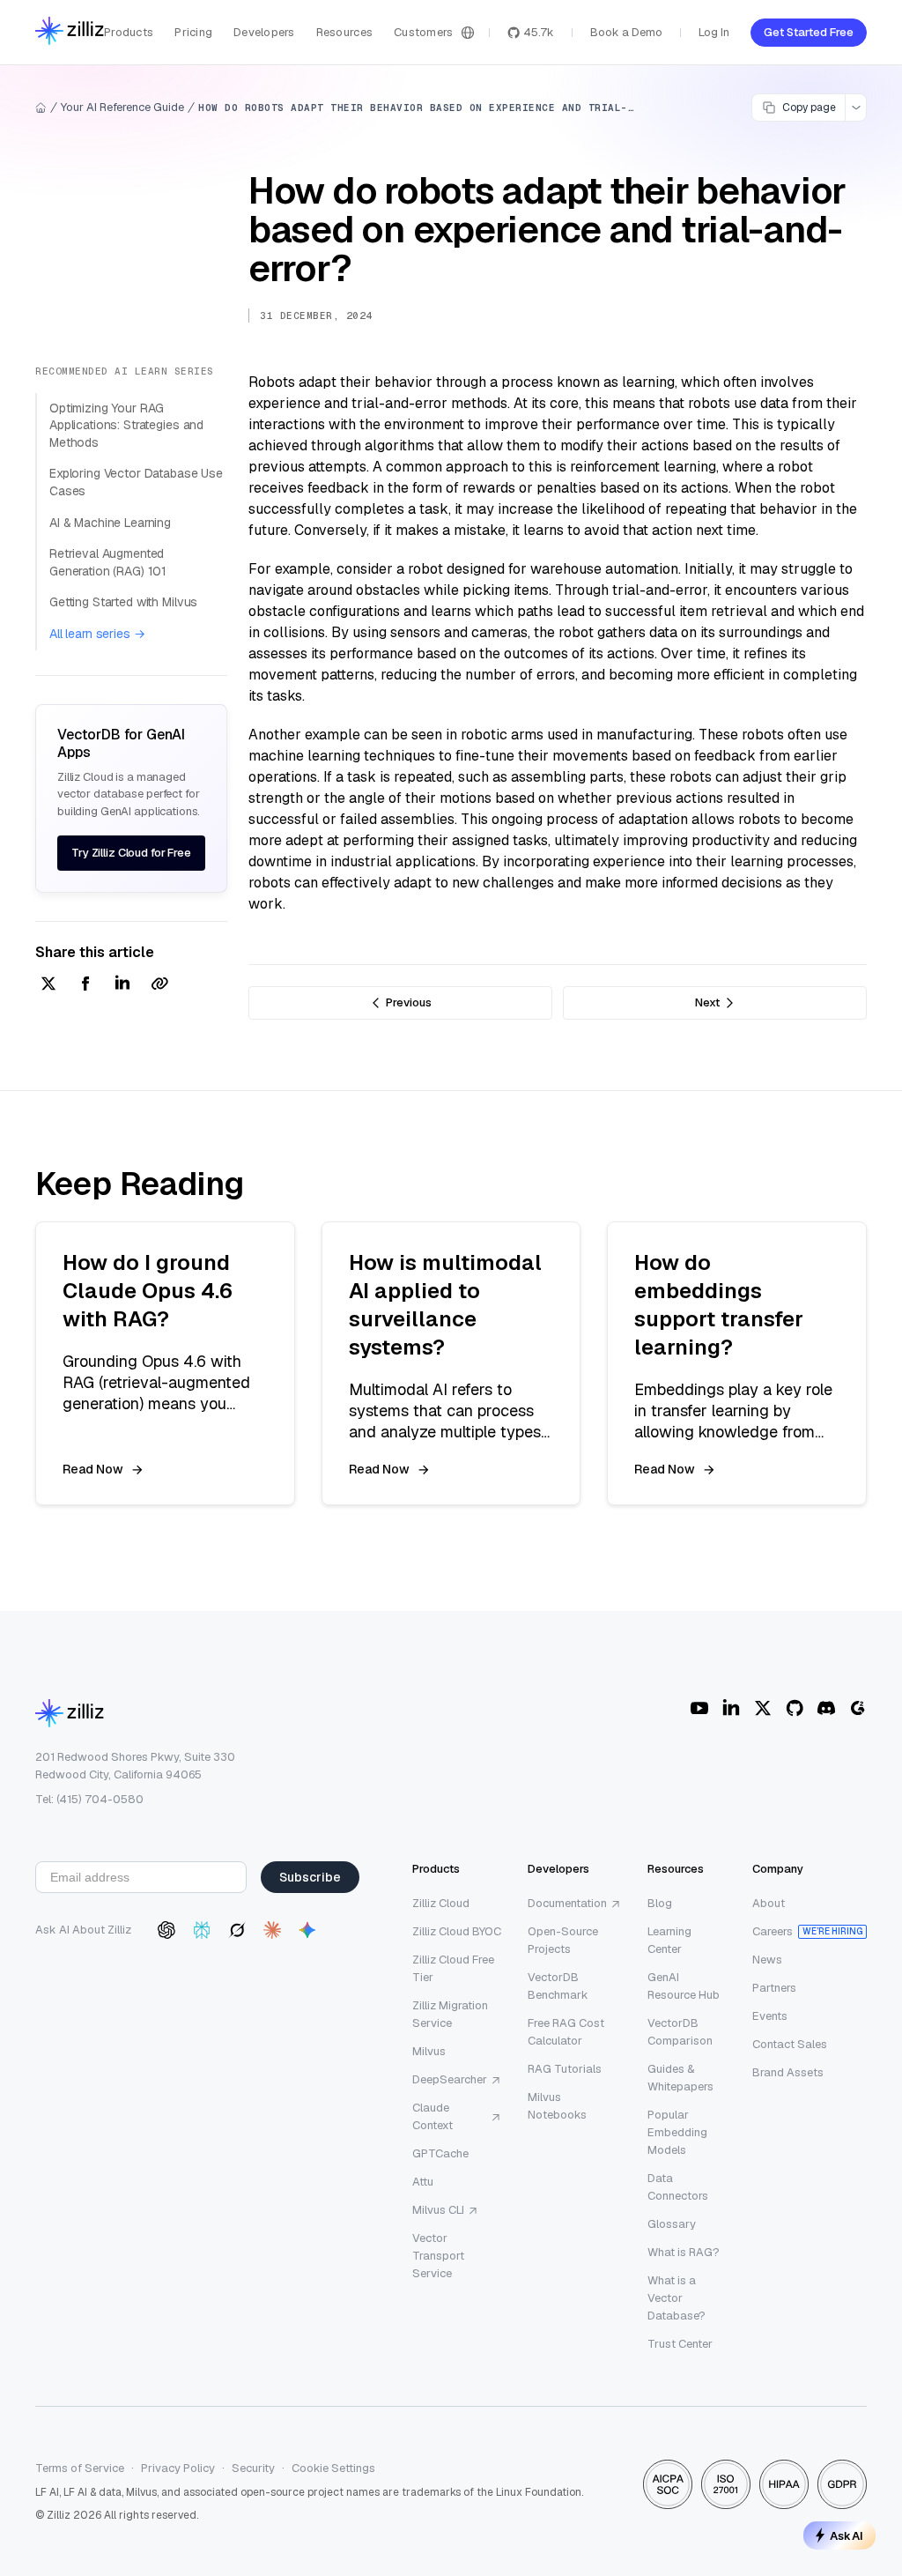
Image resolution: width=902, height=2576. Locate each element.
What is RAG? (684, 2252)
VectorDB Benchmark (558, 1986)
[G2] (858, 1708)
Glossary (672, 2224)
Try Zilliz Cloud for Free (131, 853)
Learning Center (669, 1940)
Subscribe (310, 1877)
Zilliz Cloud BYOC (457, 1931)
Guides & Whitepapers (680, 2078)
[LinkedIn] (731, 1708)
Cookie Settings (333, 2468)
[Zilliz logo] (70, 32)
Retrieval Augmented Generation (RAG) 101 (108, 562)
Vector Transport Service (438, 2256)
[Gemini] (307, 1930)
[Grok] (237, 1930)
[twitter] (48, 985)
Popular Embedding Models (677, 2132)
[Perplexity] (202, 1930)
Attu (423, 2182)
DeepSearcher (450, 2079)
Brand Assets (788, 2072)
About (769, 1903)
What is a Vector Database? (676, 2298)
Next (707, 1002)
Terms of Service (80, 2468)
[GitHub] (795, 1708)
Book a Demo (626, 32)
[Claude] (272, 1930)
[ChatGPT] (166, 1930)
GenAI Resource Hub (684, 1986)
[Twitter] (763, 1708)
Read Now (93, 1469)
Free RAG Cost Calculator (566, 2032)
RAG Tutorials (565, 2069)
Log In (714, 32)
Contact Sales (790, 2044)
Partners (774, 1988)
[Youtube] (699, 1708)
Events (770, 2016)
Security (253, 2468)
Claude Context (433, 2116)
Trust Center (680, 2344)
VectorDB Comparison (680, 2032)
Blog (660, 1903)
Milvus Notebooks (557, 2106)
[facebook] (85, 985)
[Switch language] (468, 33)
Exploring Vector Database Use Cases (136, 482)
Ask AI (847, 2535)
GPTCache (440, 2153)
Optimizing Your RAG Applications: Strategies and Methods (126, 425)
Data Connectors (678, 2187)
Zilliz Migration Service (450, 2014)
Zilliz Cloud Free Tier (453, 1968)
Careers (773, 1931)
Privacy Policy (178, 2468)
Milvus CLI (438, 2210)
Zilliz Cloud (441, 1903)
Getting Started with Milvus (123, 602)
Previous (409, 1002)
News (767, 1960)
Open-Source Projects (563, 1940)
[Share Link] (159, 985)
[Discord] (826, 1708)
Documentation (567, 1903)
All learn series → (97, 634)
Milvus (429, 2051)
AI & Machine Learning (110, 523)
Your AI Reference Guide (122, 107)
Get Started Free (809, 32)
